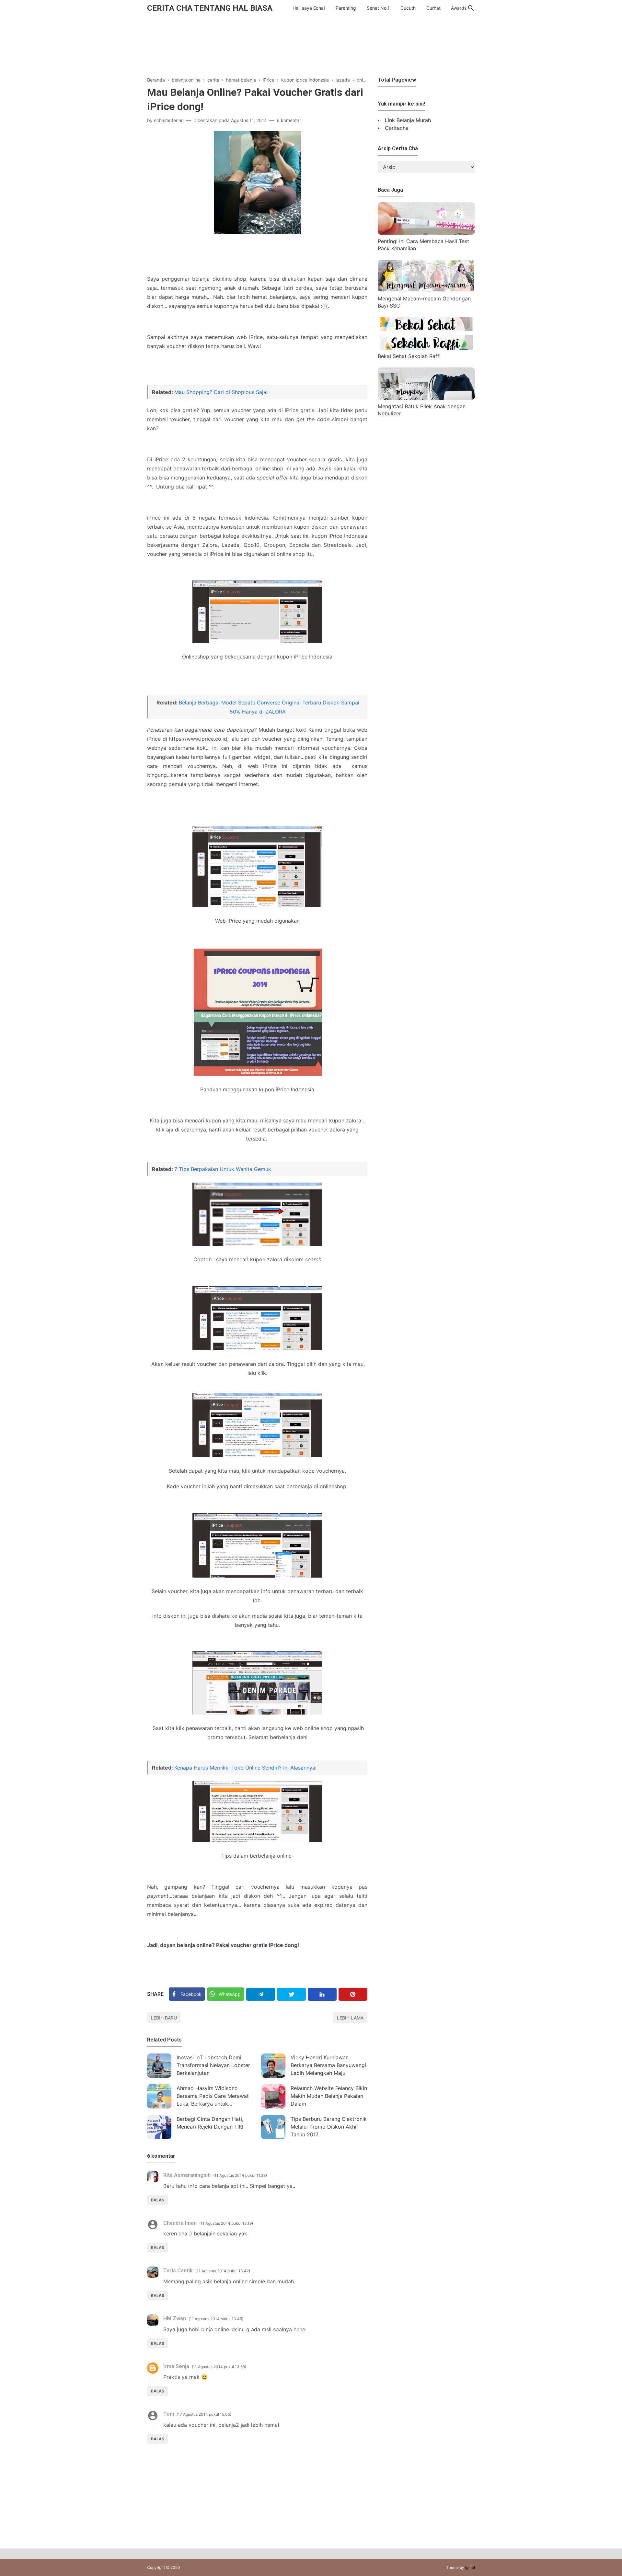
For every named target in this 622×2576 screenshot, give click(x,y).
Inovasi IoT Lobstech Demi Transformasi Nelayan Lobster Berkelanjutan (213, 2065)
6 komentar (289, 120)
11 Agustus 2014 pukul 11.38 (240, 2175)
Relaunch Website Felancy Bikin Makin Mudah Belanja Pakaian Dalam (329, 2096)
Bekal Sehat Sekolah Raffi (409, 356)
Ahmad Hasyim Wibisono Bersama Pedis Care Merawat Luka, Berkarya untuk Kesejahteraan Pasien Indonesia (215, 2097)
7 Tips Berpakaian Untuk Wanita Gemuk (223, 1169)
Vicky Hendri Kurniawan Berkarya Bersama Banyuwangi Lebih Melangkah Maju (328, 2065)
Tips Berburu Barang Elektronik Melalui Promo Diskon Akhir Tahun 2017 (329, 2127)
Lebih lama (350, 2018)
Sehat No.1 (378, 8)
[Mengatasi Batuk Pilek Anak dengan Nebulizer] (426, 398)
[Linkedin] (322, 1994)
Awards (459, 8)
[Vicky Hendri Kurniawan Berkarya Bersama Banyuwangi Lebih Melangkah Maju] (273, 2066)
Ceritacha (397, 128)
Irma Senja (176, 2366)
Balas (158, 2200)
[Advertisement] (311, 45)
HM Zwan (175, 2318)
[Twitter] (291, 1994)
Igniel (470, 2567)
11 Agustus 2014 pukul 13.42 (223, 2271)
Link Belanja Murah (408, 120)
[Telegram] (261, 1994)
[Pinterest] (353, 1994)
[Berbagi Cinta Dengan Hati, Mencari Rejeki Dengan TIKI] (159, 2127)
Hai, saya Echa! (309, 8)
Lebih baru (164, 2018)
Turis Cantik (178, 2271)
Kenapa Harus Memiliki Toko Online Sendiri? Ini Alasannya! (245, 1768)
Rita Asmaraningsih (187, 2175)
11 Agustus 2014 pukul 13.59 (219, 2367)
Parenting (346, 8)
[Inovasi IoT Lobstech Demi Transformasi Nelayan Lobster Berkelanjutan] (159, 2066)
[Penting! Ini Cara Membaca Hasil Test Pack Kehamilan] (426, 233)
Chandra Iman (180, 2223)
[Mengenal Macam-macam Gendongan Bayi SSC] (426, 290)
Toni (169, 2414)
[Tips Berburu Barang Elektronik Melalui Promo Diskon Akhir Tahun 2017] (273, 2127)
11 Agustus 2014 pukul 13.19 (226, 2223)
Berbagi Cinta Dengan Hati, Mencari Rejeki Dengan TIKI (210, 2123)
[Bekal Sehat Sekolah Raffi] (426, 348)
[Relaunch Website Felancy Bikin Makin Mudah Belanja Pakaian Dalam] (273, 2096)
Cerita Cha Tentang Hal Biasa (210, 8)
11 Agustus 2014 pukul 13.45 (216, 2319)
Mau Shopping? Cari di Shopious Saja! (221, 392)
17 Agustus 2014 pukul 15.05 (204, 2414)
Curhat (433, 8)
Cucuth (408, 8)
